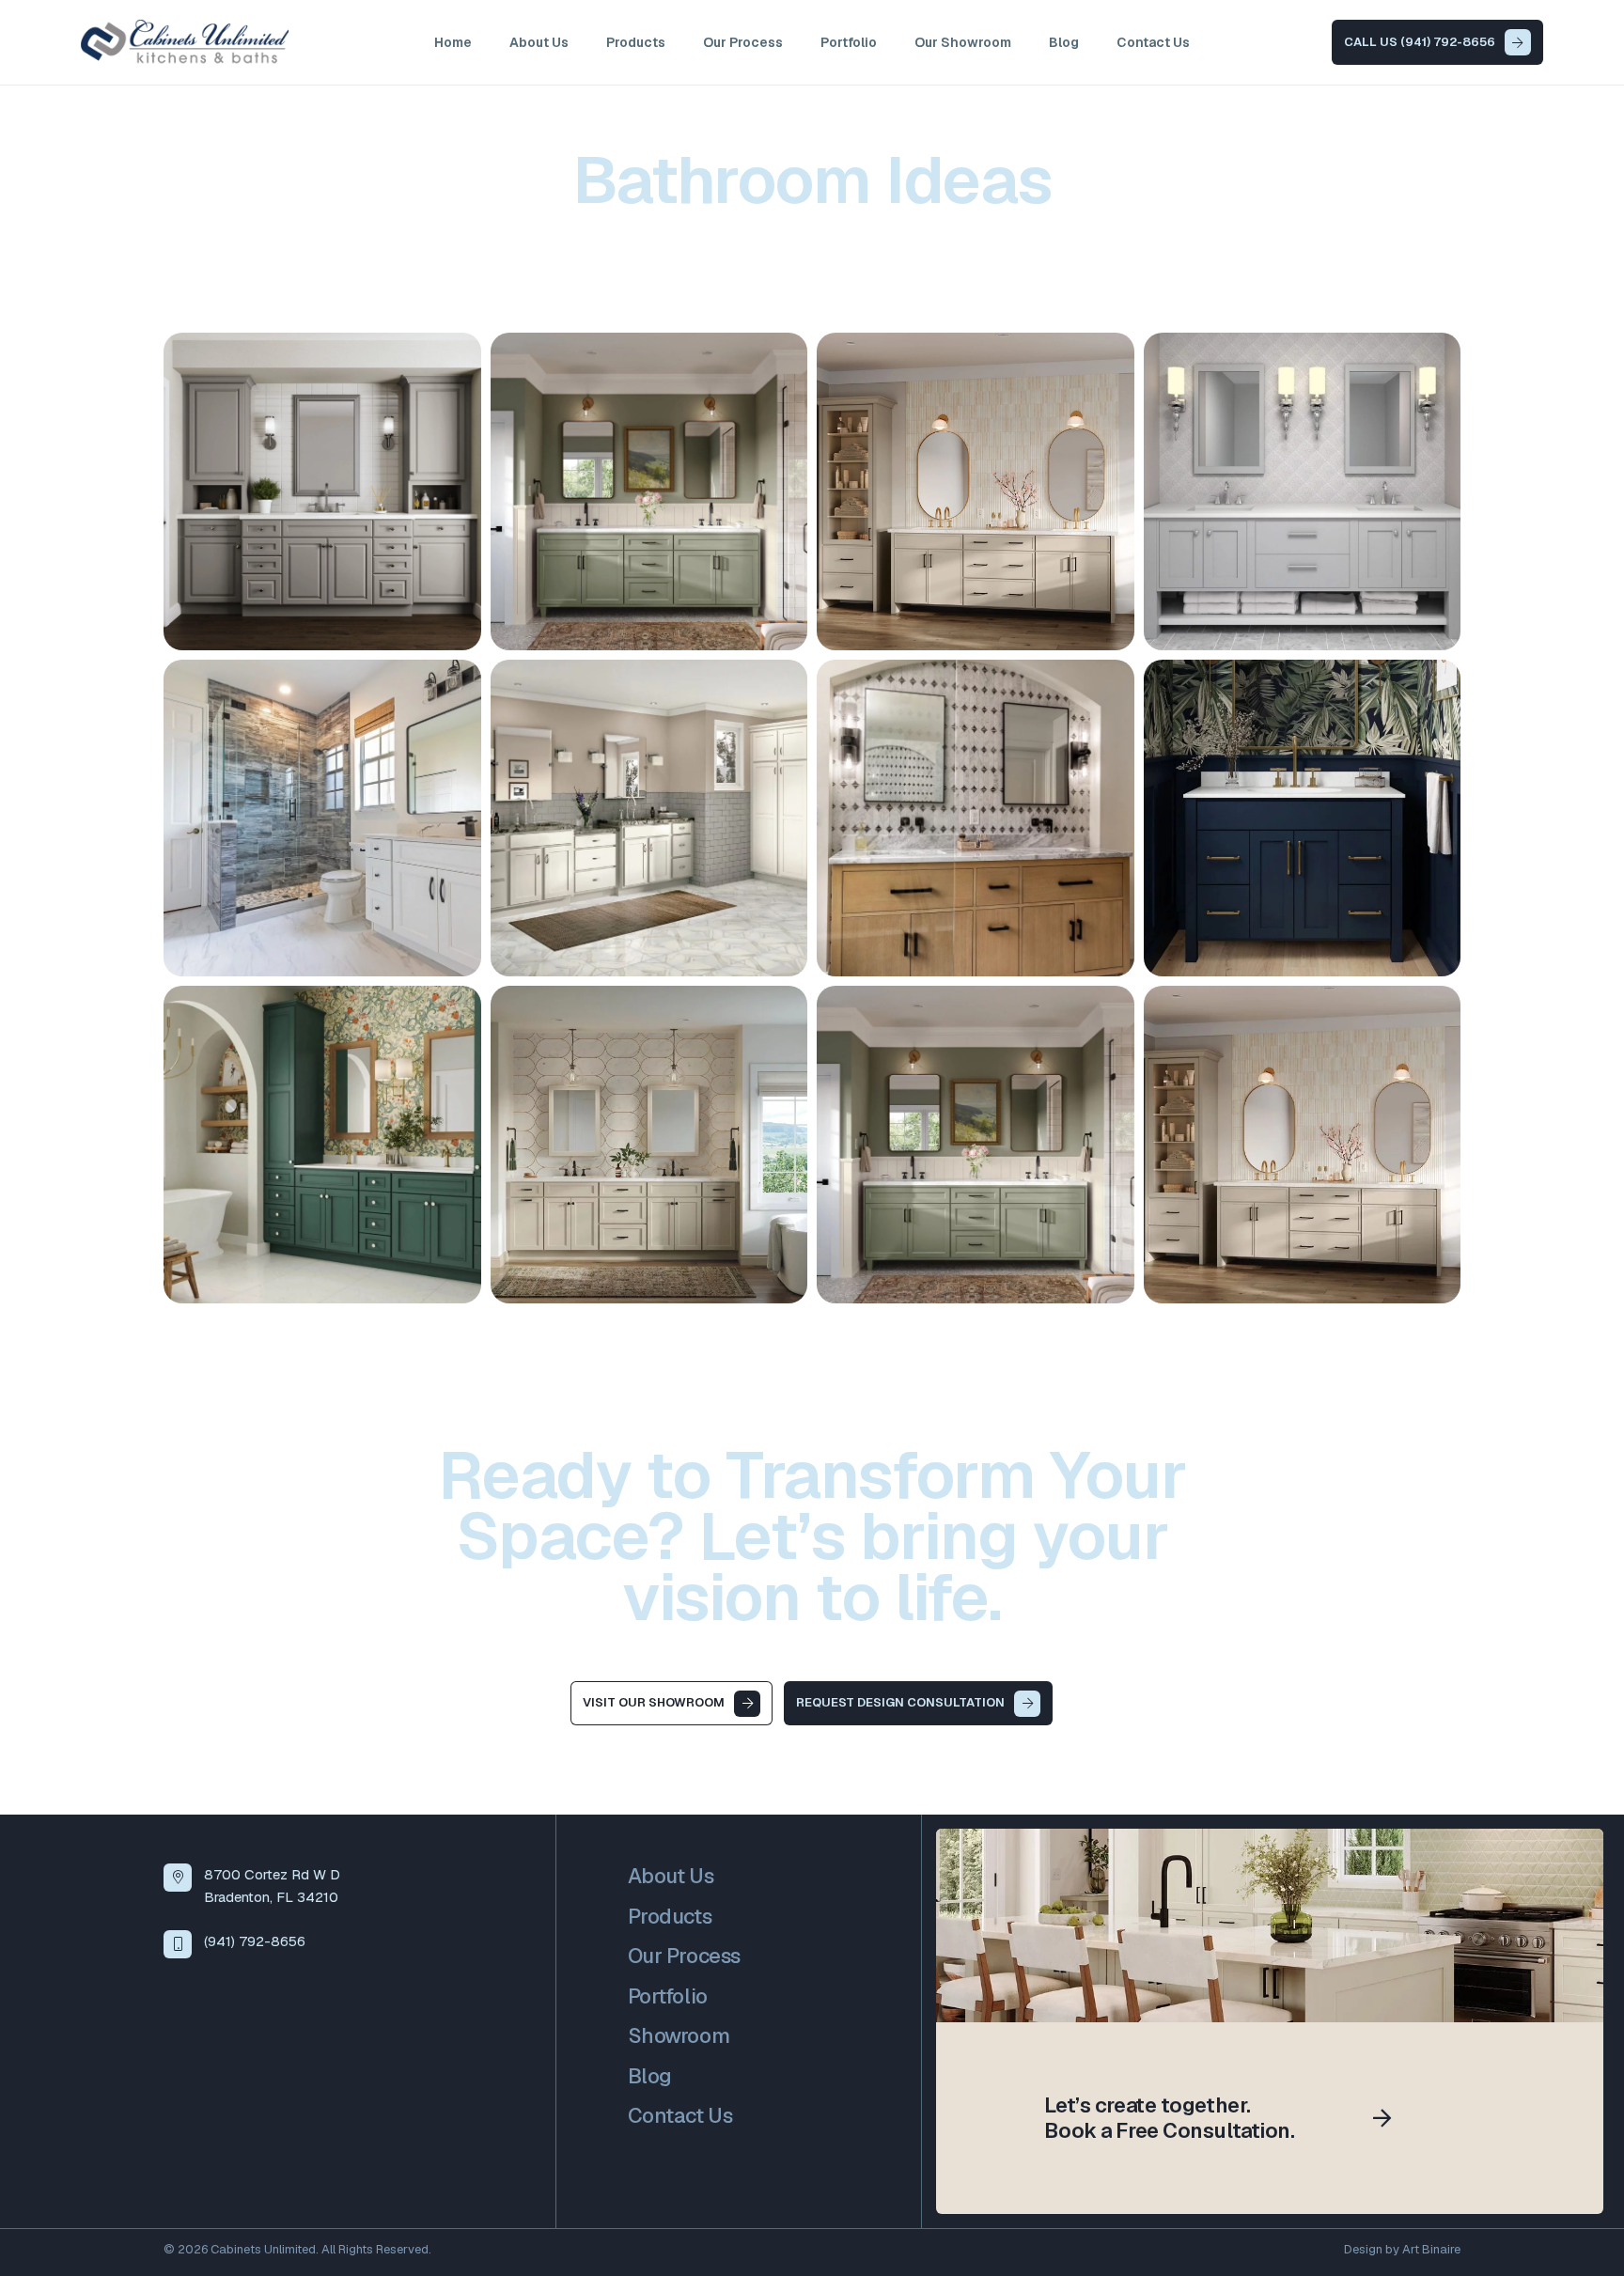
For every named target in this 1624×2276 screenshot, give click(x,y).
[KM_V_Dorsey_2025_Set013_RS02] (1303, 1145)
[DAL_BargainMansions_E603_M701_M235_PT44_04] (976, 818)
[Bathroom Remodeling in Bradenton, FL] (322, 491)
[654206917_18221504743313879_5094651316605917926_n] (322, 818)
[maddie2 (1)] (649, 818)
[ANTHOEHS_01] (1303, 491)
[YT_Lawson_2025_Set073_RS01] (649, 1145)
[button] (677, 43)
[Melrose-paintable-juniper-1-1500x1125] (322, 1145)
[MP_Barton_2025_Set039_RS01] (976, 1145)
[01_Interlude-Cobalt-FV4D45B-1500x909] (1303, 818)
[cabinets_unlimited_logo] (185, 42)
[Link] (1269, 2021)
